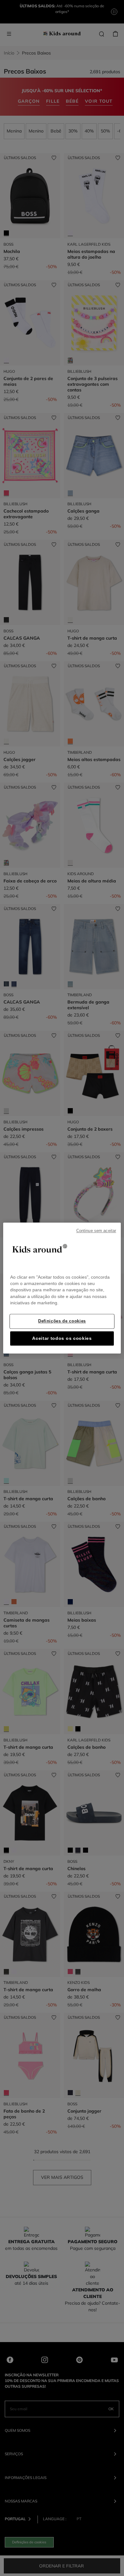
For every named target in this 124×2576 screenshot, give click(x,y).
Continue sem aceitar (96, 1231)
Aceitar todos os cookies (62, 1338)
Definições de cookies (62, 1321)
